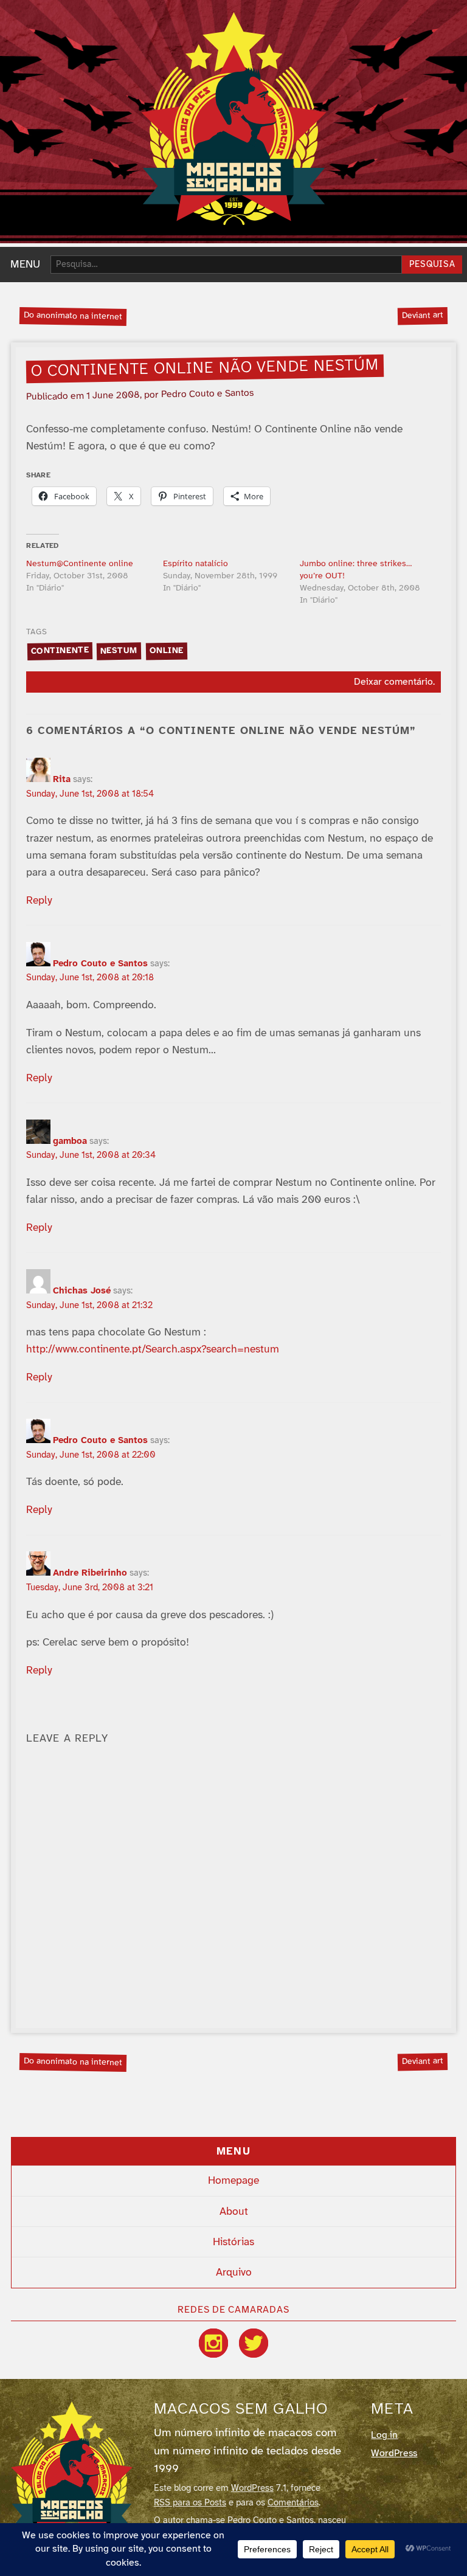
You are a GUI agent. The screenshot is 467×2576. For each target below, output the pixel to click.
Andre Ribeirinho (90, 1573)
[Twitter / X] (254, 2343)
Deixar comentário (393, 682)
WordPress (252, 2488)
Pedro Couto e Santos (100, 964)
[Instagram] (213, 2343)
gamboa (70, 1141)
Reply (39, 901)
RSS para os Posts (190, 2503)
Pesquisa (432, 265)
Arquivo (234, 2273)
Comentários (293, 2503)
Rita (62, 780)
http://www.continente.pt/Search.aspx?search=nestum (153, 1349)
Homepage (233, 2181)
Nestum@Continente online (80, 564)
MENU (25, 265)
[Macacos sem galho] (234, 119)
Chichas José (82, 1291)
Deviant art (423, 316)
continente (60, 651)
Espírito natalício (195, 564)
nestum (119, 651)
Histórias (233, 2242)
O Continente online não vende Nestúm (205, 369)
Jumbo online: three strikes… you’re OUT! (356, 570)
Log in (384, 2435)
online (166, 651)
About (234, 2212)
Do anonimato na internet (73, 316)
